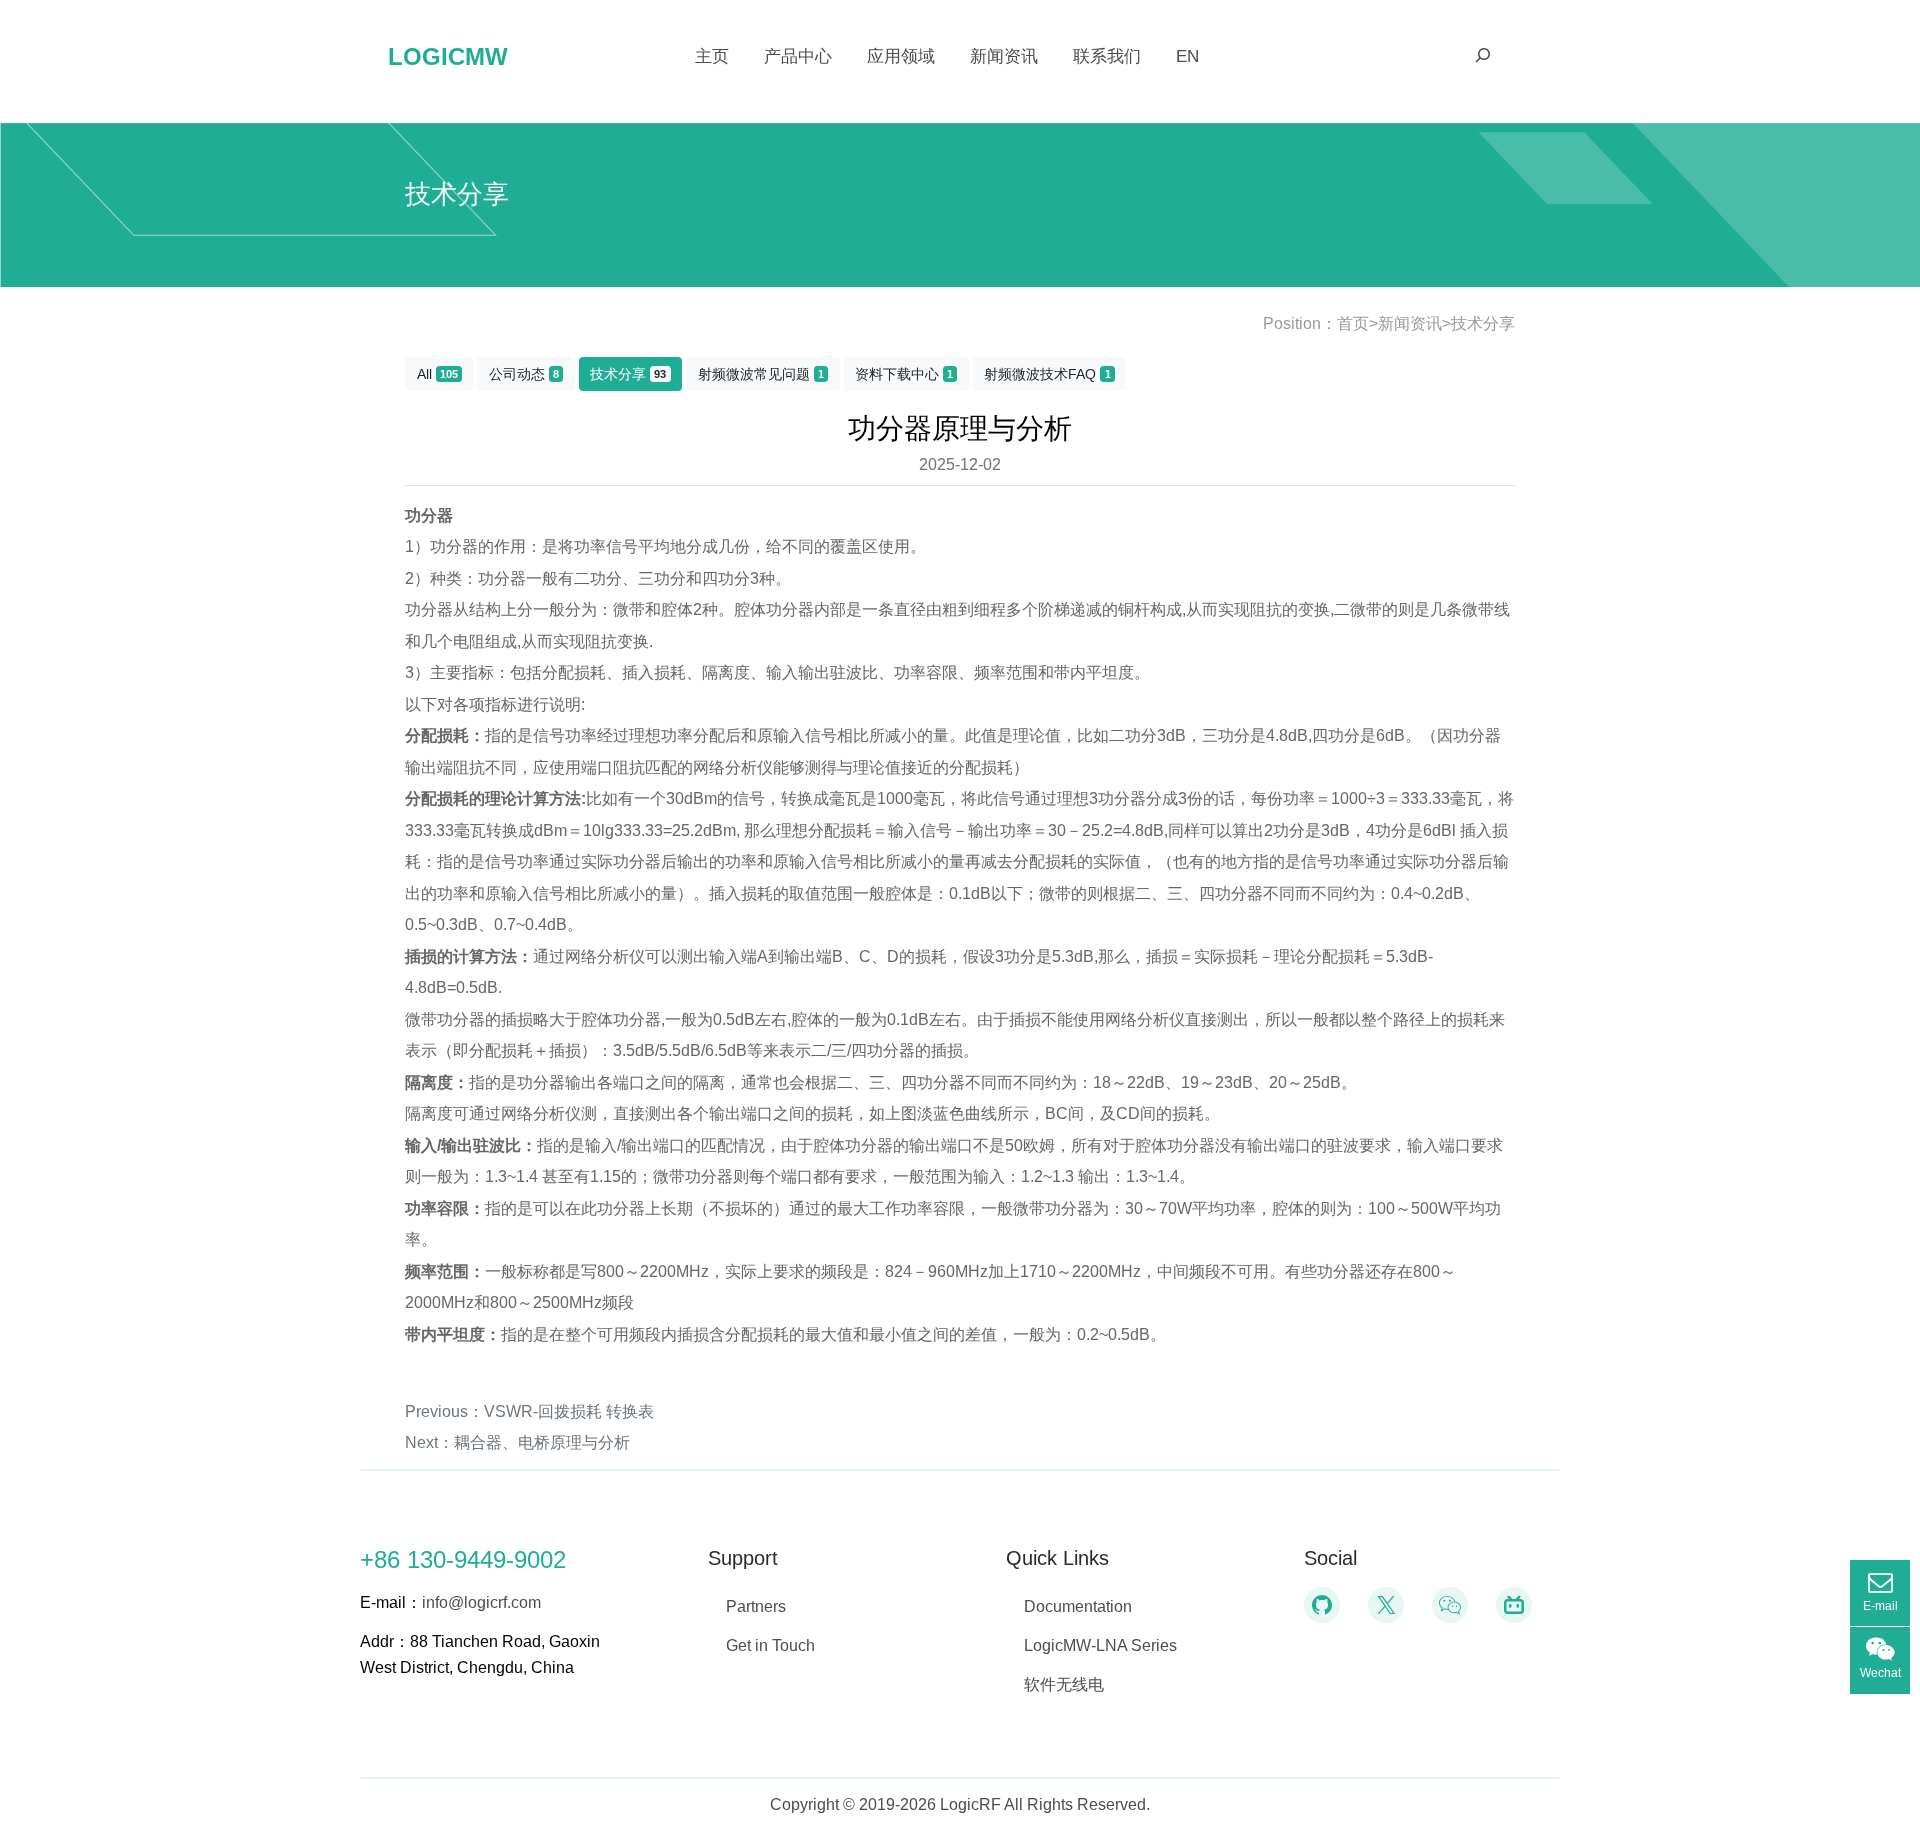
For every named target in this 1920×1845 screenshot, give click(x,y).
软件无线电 (1064, 1684)
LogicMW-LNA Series (1100, 1645)
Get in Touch (770, 1645)
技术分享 (1483, 323)
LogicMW (448, 56)
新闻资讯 (1410, 323)
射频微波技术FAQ (1047, 374)
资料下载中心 (904, 374)
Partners (756, 1606)
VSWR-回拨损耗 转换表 (569, 1411)
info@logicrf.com (481, 1602)
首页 (1353, 323)
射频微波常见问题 (761, 374)
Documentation (1078, 1606)
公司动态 (524, 374)
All (437, 374)
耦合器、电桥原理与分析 (542, 1442)
